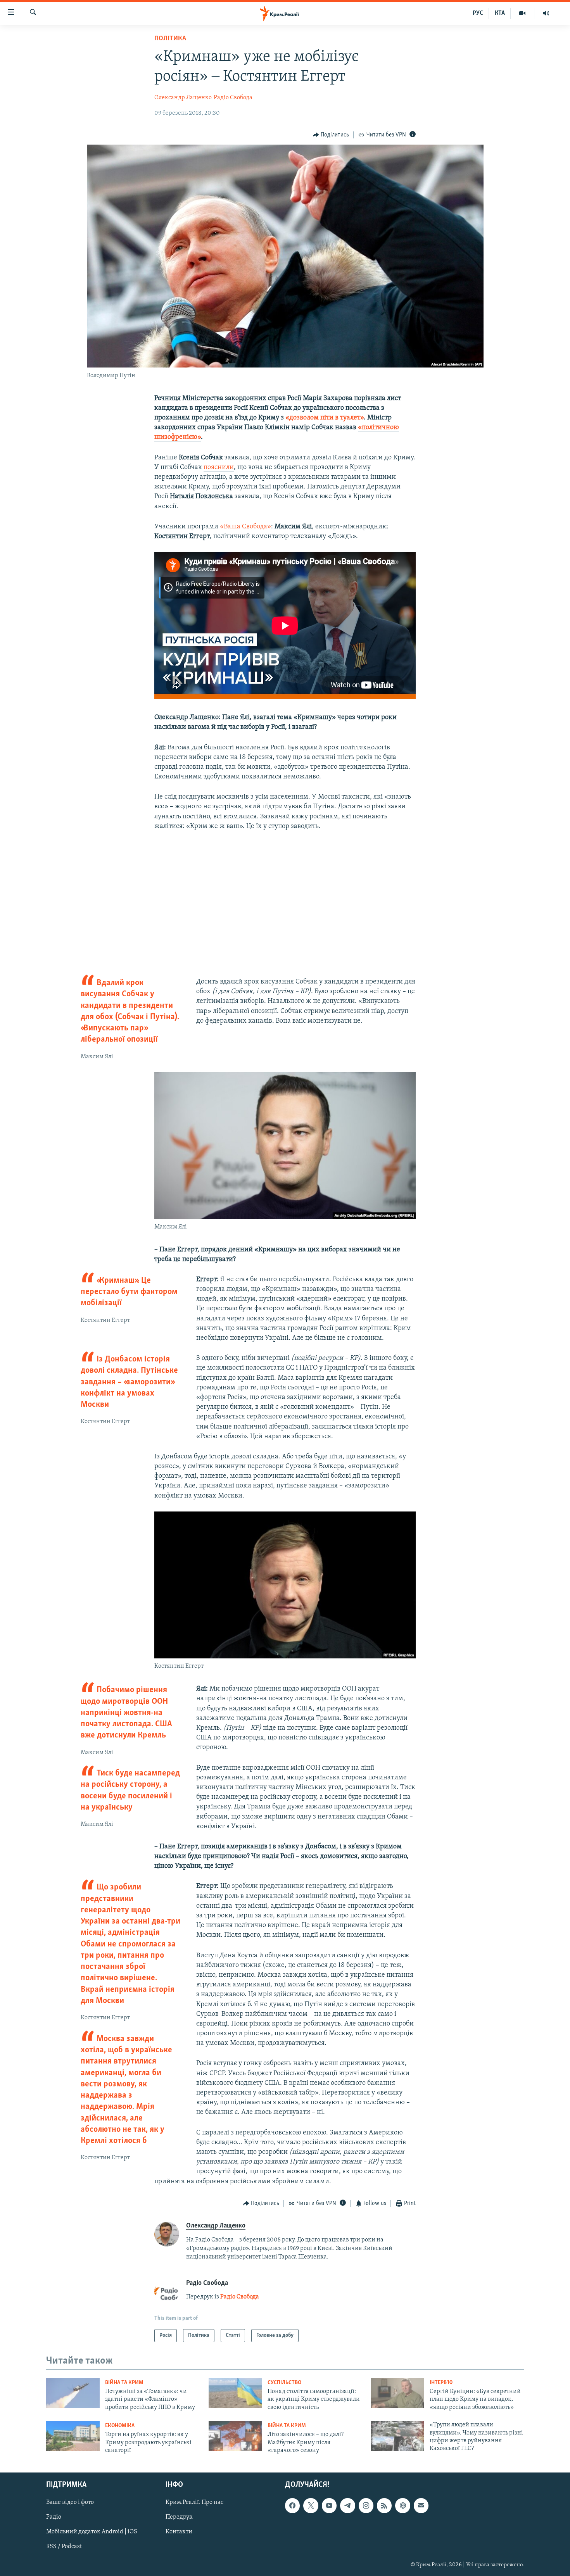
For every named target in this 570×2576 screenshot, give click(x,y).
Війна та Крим (124, 2383)
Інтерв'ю (441, 2383)
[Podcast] (402, 2505)
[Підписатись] (421, 2505)
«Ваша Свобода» (245, 527)
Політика (170, 39)
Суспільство (284, 2383)
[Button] (331, 135)
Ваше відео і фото (70, 2502)
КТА (500, 13)
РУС (478, 13)
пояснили (219, 468)
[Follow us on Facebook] (292, 2505)
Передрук (179, 2517)
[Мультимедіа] (522, 13)
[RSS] (384, 2505)
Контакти (179, 2532)
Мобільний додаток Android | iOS (92, 2532)
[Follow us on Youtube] (329, 2505)
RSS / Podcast (64, 2547)
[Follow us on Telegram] (347, 2505)
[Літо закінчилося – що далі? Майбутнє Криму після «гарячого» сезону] (235, 2436)
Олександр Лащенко (183, 98)
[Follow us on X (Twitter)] (311, 2505)
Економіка (120, 2426)
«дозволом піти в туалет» (325, 418)
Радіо (54, 2517)
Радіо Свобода (233, 98)
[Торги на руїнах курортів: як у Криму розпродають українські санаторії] (73, 2436)
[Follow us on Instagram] (366, 2505)
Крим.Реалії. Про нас (194, 2502)
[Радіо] (546, 13)
